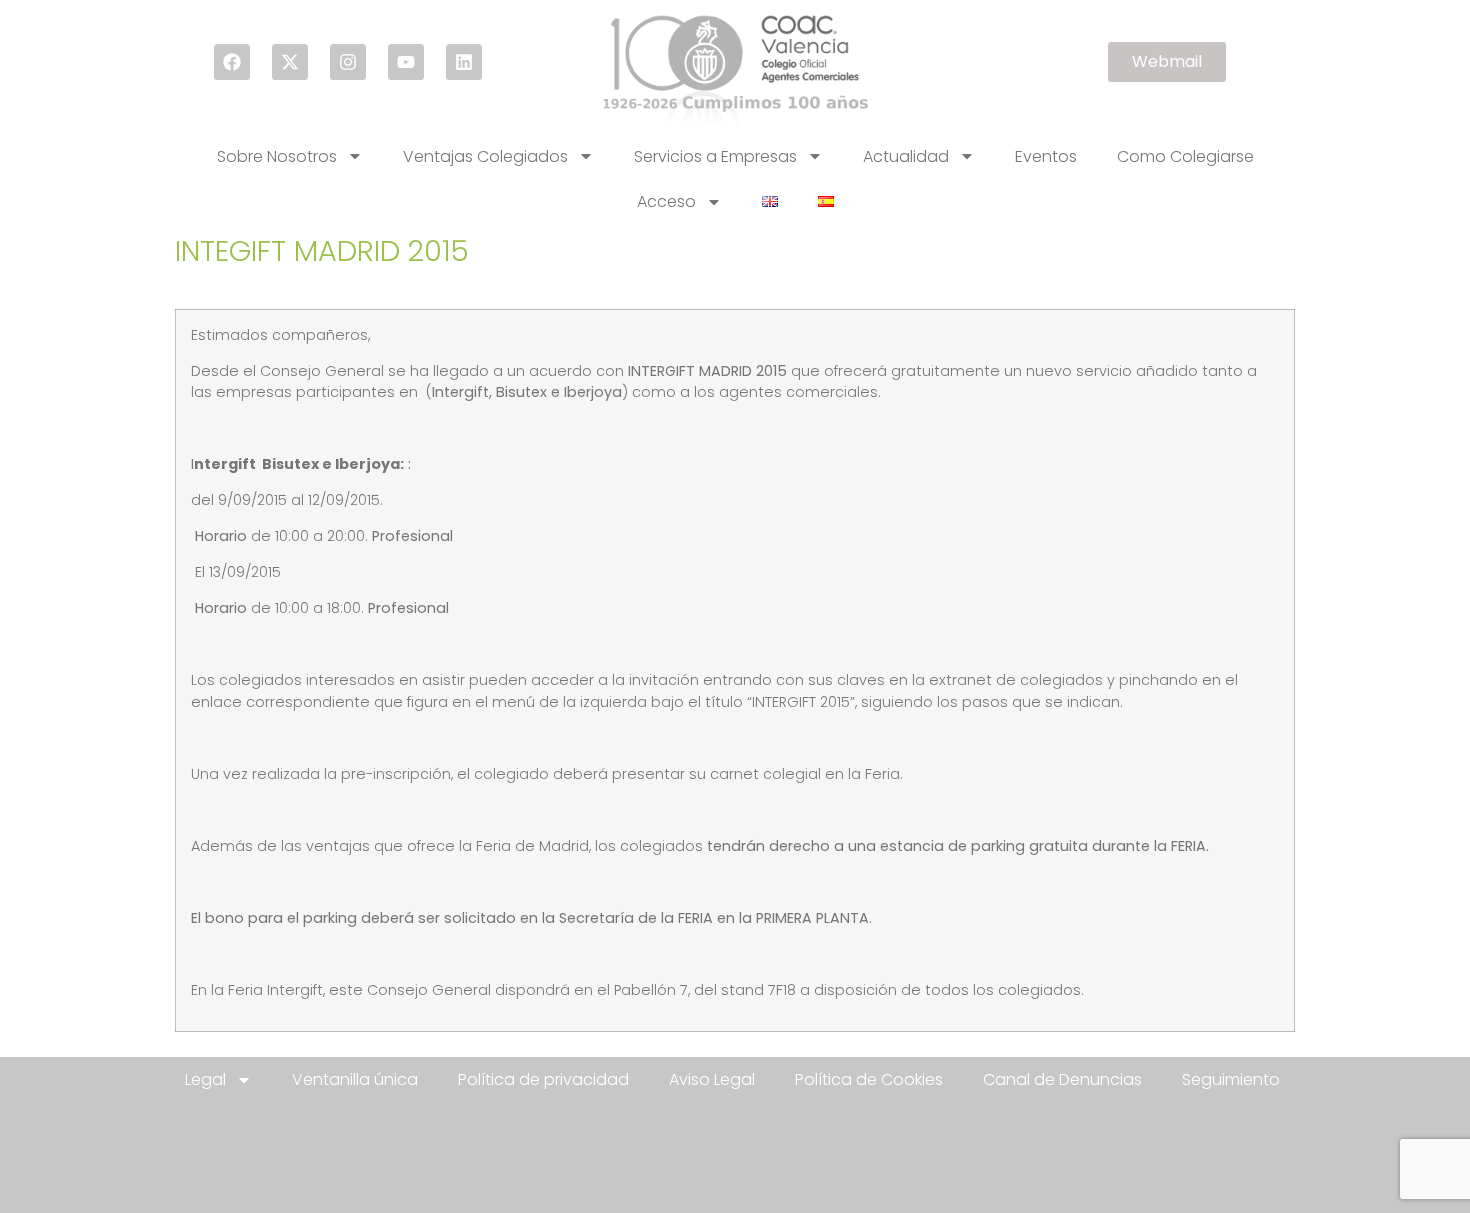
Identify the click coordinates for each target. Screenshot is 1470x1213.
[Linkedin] (464, 62)
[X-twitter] (290, 62)
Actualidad (906, 156)
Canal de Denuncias (1062, 1079)
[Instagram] (348, 62)
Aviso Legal (712, 1079)
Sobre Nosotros (277, 156)
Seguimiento (1231, 1079)
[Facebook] (232, 62)
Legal (205, 1079)
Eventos (1046, 156)
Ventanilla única (355, 1079)
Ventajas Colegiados (485, 156)
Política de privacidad (543, 1079)
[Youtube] (406, 62)
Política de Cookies (869, 1079)
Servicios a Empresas (715, 156)
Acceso (666, 201)
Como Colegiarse (1185, 156)
